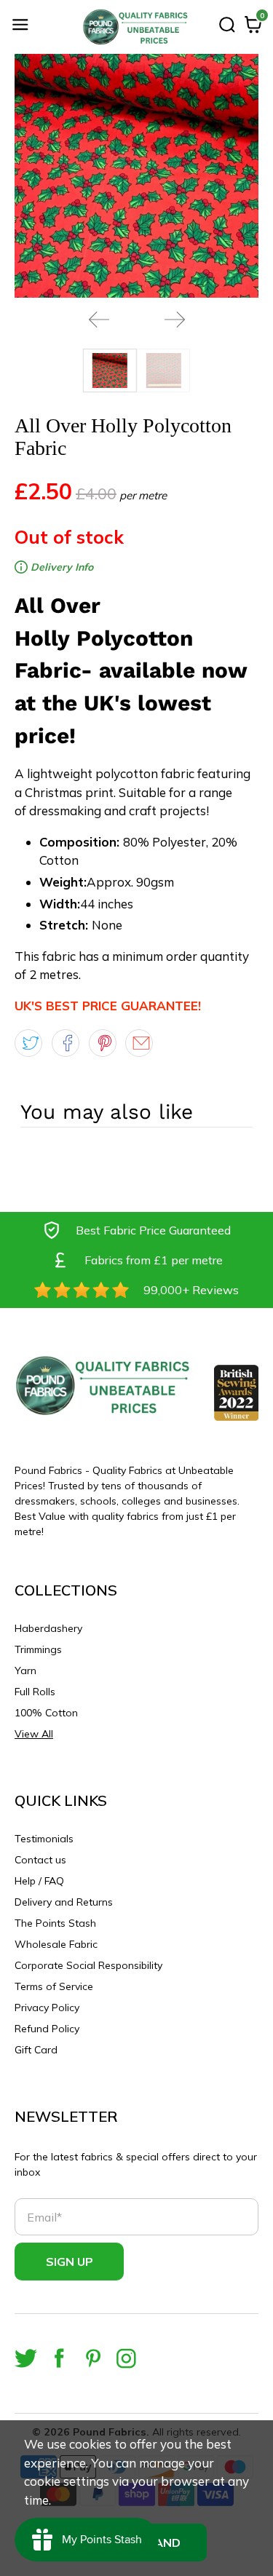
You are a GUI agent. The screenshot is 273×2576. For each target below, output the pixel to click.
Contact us (40, 1860)
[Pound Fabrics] (137, 27)
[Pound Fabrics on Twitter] (26, 2358)
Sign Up (70, 2262)
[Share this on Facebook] (66, 1043)
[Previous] (99, 320)
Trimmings (38, 1649)
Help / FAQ (39, 1881)
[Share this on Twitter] (28, 1043)
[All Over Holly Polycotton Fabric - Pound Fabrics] (136, 176)
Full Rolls (35, 1692)
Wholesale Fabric (56, 1944)
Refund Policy (47, 2029)
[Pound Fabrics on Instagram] (126, 2358)
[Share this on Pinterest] (103, 1043)
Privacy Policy (47, 2008)
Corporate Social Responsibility (88, 1965)
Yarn (25, 1671)
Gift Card (36, 2050)
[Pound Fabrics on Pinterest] (93, 2358)
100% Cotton (46, 1713)
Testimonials (44, 1839)
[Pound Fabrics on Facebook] (59, 2358)
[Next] (175, 320)
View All (34, 1734)
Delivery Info (60, 567)
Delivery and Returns (64, 1902)
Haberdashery (48, 1628)
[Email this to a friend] (139, 1043)
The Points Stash (55, 1923)
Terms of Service (54, 1986)
